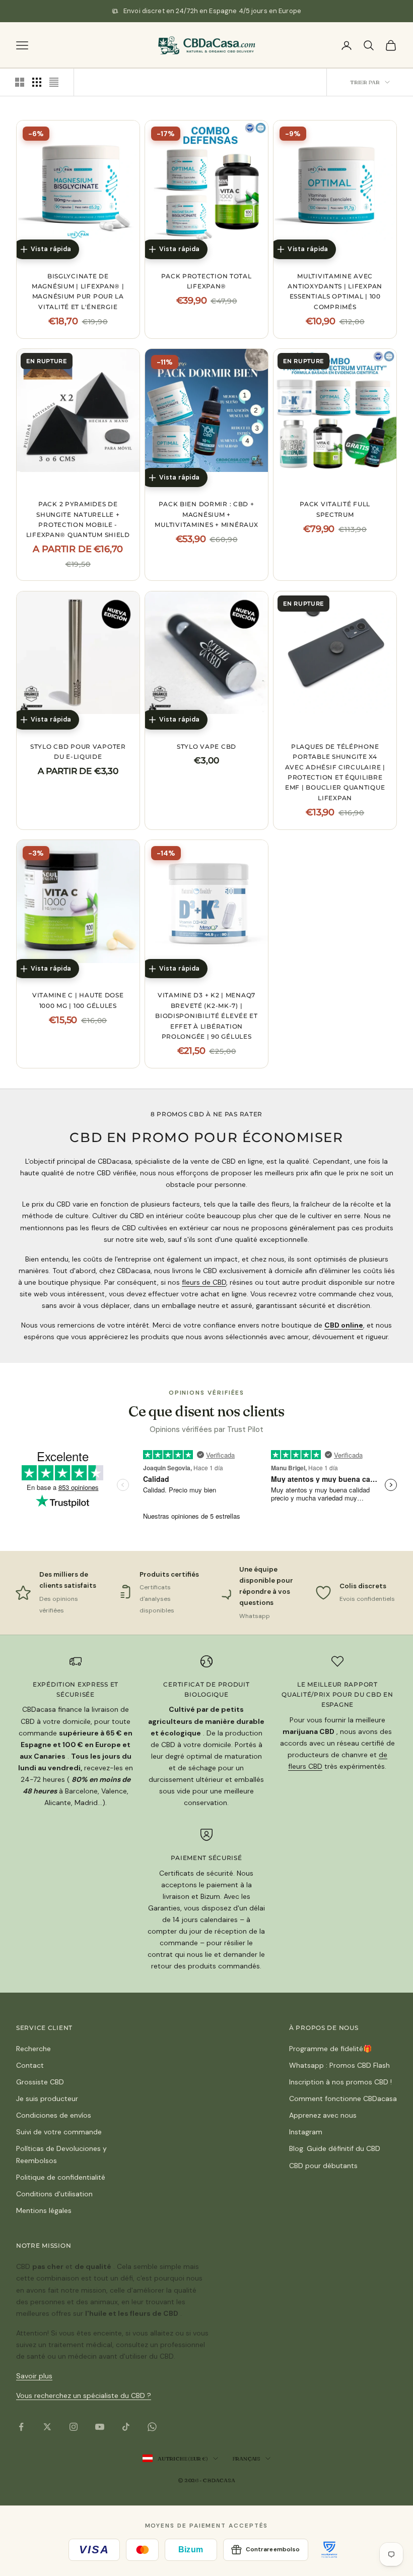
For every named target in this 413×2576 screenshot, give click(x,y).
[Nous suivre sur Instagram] (74, 2427)
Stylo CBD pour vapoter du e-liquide (78, 752)
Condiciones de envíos (54, 2115)
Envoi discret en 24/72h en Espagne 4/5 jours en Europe (212, 11)
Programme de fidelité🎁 (330, 2049)
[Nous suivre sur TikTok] (126, 2427)
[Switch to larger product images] (20, 82)
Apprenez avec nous (323, 2115)
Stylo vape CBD (206, 746)
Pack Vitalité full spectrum (335, 509)
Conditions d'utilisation (54, 2194)
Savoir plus (34, 2376)
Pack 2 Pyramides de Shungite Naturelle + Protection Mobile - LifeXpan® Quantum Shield (78, 519)
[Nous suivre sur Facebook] (21, 2427)
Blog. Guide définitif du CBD (335, 2148)
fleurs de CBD (204, 1282)
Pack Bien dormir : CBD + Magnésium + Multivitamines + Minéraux (206, 514)
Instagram (306, 2132)
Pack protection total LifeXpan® (206, 281)
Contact (30, 2065)
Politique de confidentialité (61, 2177)
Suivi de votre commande (59, 2132)
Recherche (33, 2049)
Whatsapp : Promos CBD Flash (339, 2065)
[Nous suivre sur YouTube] (100, 2427)
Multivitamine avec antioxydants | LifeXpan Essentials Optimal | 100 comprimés (335, 291)
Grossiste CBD (40, 2082)
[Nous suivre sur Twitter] (47, 2427)
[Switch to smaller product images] (37, 82)
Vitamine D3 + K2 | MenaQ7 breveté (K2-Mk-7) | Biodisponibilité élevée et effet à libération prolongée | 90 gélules (206, 1016)
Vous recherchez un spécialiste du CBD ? (84, 2395)
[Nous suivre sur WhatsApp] (152, 2427)
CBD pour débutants (323, 2166)
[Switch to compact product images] (54, 82)
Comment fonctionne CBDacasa (343, 2099)
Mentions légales (44, 2210)
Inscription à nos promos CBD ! (340, 2082)
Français (246, 2459)
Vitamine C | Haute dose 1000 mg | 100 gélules (78, 1000)
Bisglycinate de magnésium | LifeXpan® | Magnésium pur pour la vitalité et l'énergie (78, 291)
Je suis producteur (47, 2099)
